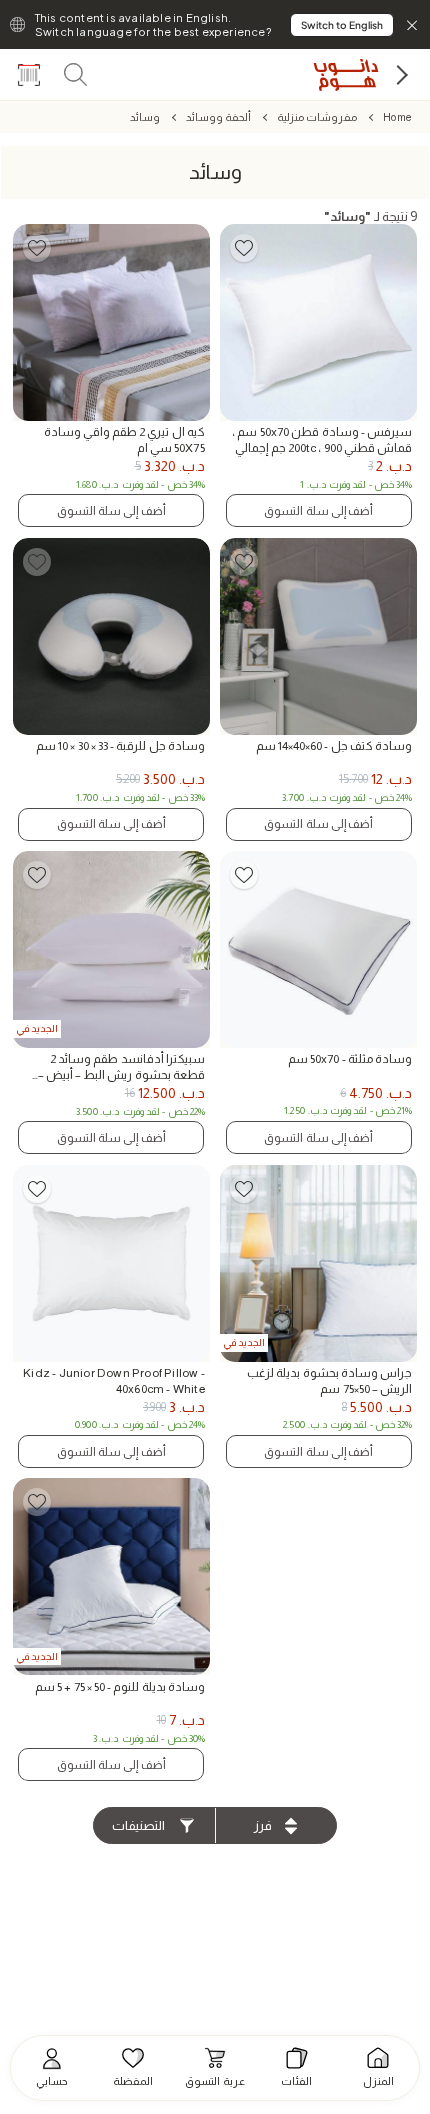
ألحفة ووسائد (218, 117)
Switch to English (342, 25)
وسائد (145, 117)
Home (397, 117)
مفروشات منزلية (317, 117)
